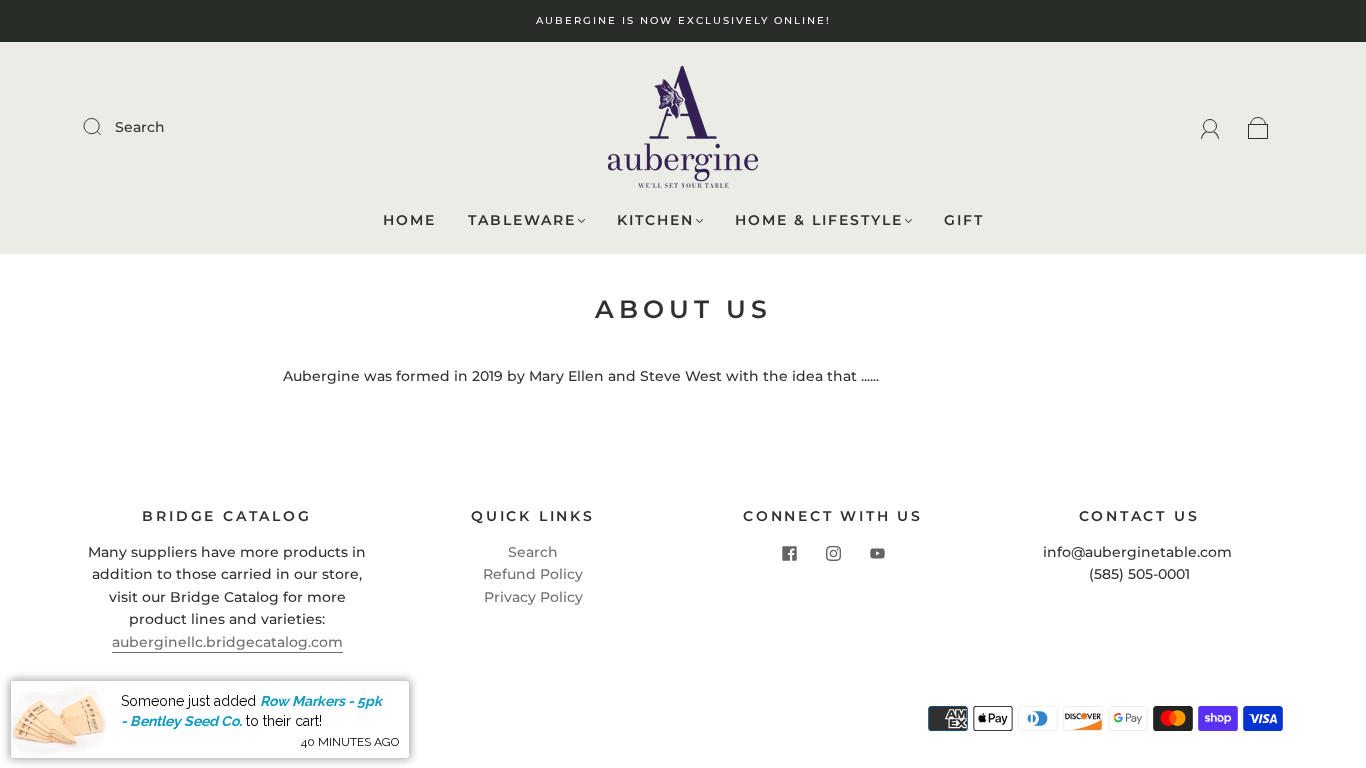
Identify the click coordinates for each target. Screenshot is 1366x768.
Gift (964, 220)
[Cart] (1258, 127)
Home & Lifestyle (819, 220)
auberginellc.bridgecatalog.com (227, 642)
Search (140, 127)
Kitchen (655, 220)
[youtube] (877, 553)
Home (409, 220)
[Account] (1210, 127)
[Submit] (105, 126)
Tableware (522, 220)
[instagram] (833, 553)
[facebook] (789, 553)
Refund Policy (533, 574)
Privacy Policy (533, 597)
